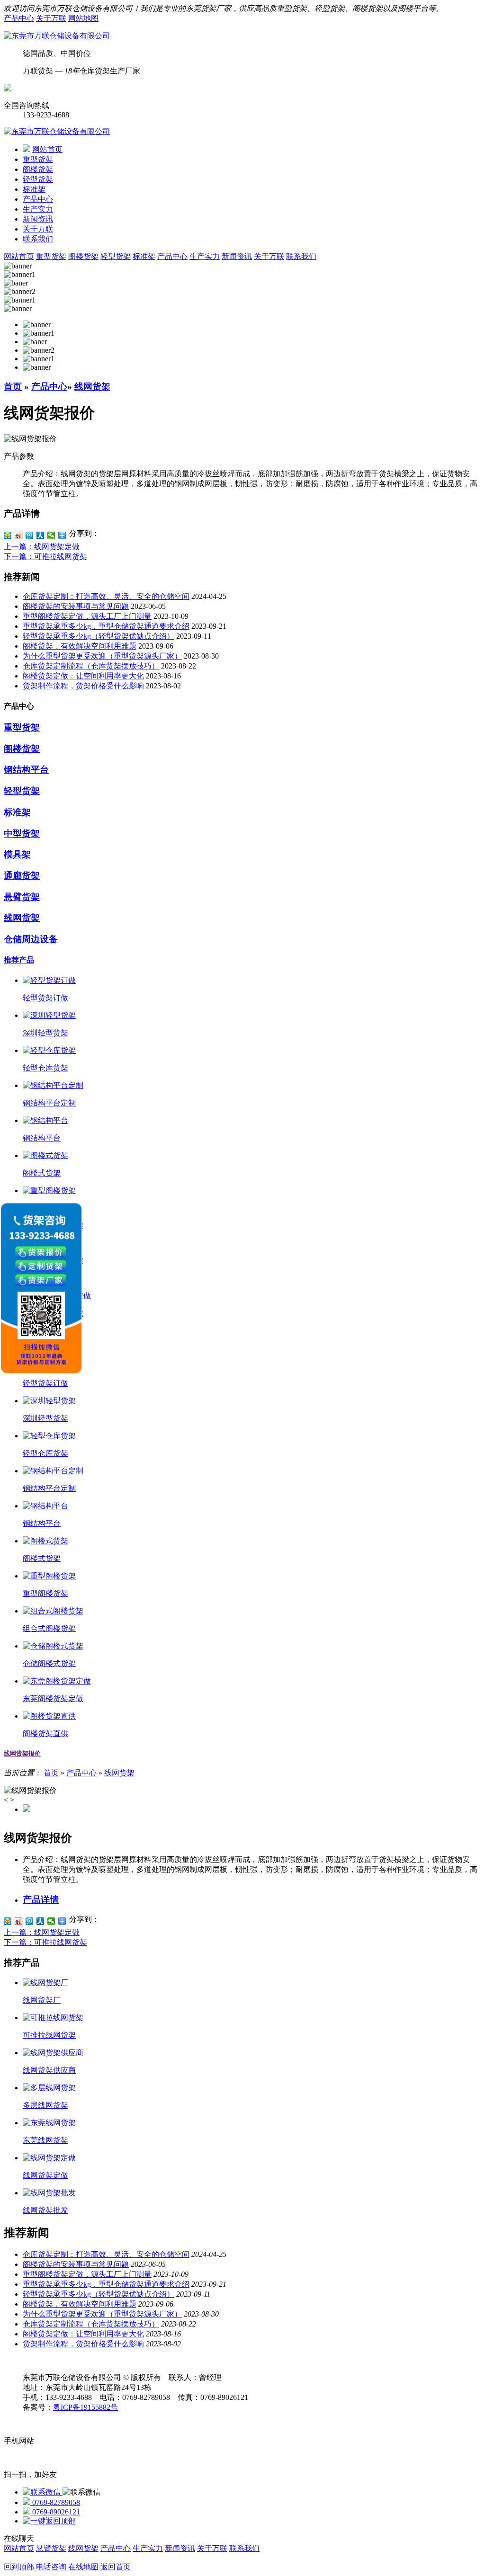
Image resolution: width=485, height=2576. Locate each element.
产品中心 (19, 18)
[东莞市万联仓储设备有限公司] (57, 36)
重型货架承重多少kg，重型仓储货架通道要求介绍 (106, 626)
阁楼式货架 (42, 1173)
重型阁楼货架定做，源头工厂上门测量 (87, 616)
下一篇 (45, 557)
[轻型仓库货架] (49, 1050)
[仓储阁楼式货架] (53, 1646)
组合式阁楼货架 (49, 1628)
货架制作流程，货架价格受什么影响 (83, 686)
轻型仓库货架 (45, 1068)
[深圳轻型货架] (49, 1015)
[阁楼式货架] (45, 1155)
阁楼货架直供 (45, 1734)
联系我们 (38, 239)
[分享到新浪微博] (19, 535)
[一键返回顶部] (49, 2521)
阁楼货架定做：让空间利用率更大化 (83, 676)
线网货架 (92, 387)
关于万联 (51, 18)
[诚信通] (8, 89)
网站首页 (47, 149)
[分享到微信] (51, 535)
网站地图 (83, 18)
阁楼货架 (38, 169)
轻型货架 (38, 179)
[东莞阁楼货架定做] (57, 1681)
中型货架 (22, 833)
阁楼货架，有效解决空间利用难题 (80, 646)
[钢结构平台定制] (53, 1085)
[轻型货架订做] (49, 980)
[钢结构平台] (45, 1120)
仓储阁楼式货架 (49, 1663)
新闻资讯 (38, 219)
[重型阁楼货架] (49, 1190)
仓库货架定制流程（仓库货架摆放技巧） (91, 666)
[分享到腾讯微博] (30, 535)
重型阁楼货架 (45, 1593)
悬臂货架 (22, 897)
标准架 (34, 189)
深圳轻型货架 (45, 1033)
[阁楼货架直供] (49, 1716)
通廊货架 (22, 876)
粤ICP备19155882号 (85, 2407)
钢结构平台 (26, 770)
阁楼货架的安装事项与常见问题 (76, 606)
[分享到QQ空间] (8, 535)
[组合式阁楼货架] (53, 1611)
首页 (13, 387)
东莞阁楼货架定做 (53, 1698)
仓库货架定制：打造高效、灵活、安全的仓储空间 (106, 596)
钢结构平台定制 (49, 1103)
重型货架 (38, 159)
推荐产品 (19, 960)
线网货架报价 (22, 1753)
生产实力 (38, 209)
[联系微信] (43, 2492)
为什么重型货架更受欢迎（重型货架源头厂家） (102, 656)
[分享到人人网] (40, 535)
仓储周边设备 (31, 939)
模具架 (17, 854)
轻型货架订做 (45, 998)
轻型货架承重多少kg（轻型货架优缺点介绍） (99, 636)
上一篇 (42, 547)
